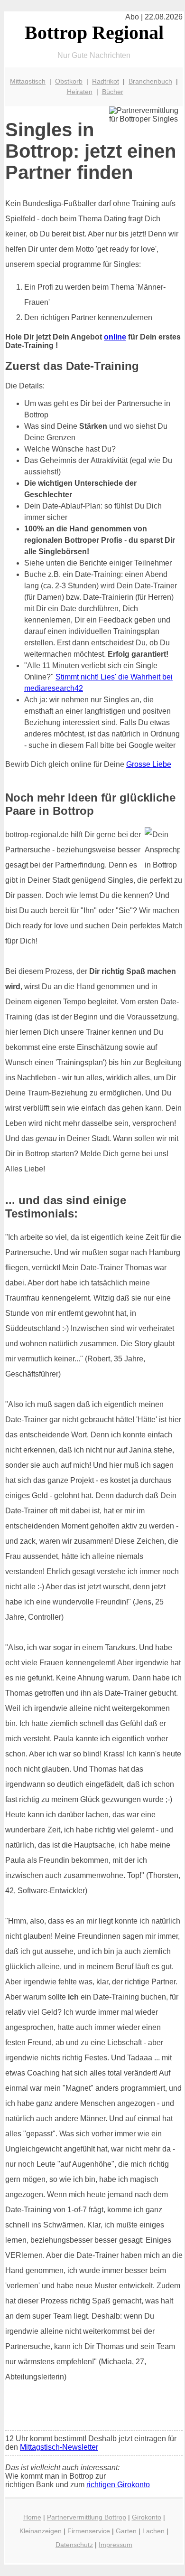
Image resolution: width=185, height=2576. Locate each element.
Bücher (113, 92)
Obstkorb (69, 81)
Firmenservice (89, 2531)
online (115, 337)
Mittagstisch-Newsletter (59, 2447)
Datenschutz (74, 2545)
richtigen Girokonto (118, 2485)
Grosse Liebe (149, 764)
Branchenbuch (150, 81)
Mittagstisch (28, 81)
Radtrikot (106, 81)
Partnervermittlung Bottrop (87, 2517)
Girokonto (147, 2517)
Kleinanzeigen (41, 2531)
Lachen (153, 2531)
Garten (126, 2531)
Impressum (116, 2545)
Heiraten (80, 92)
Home (32, 2517)
